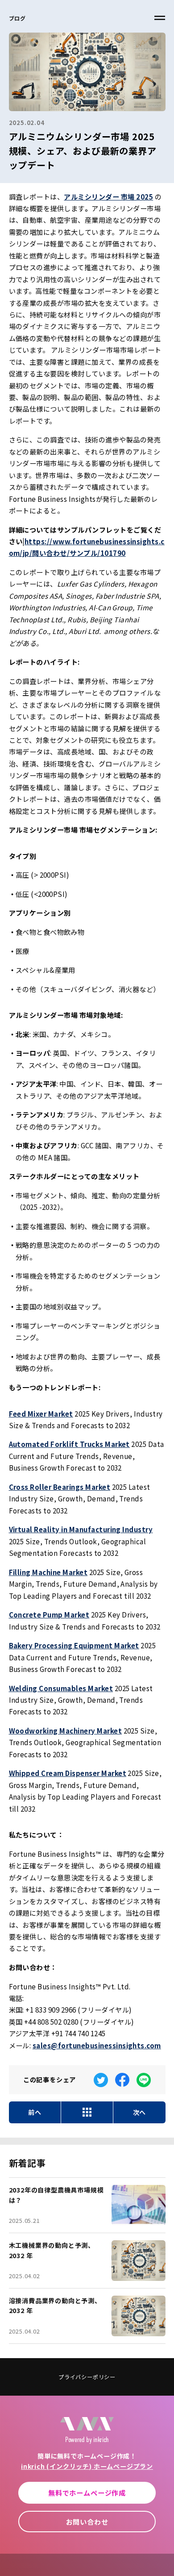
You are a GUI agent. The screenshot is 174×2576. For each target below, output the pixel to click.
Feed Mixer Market (41, 1413)
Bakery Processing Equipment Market (74, 1645)
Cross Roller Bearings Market (60, 1487)
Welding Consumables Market (61, 1688)
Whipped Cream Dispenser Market (68, 1773)
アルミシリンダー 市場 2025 (108, 196)
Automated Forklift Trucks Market (69, 1444)
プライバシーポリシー (87, 2377)
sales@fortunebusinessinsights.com (97, 2045)
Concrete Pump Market (49, 1614)
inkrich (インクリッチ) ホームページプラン (87, 2466)
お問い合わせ (87, 2522)
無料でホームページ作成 (87, 2493)
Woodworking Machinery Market (66, 1730)
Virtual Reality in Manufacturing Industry (81, 1529)
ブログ (17, 18)
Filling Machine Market (48, 1572)
